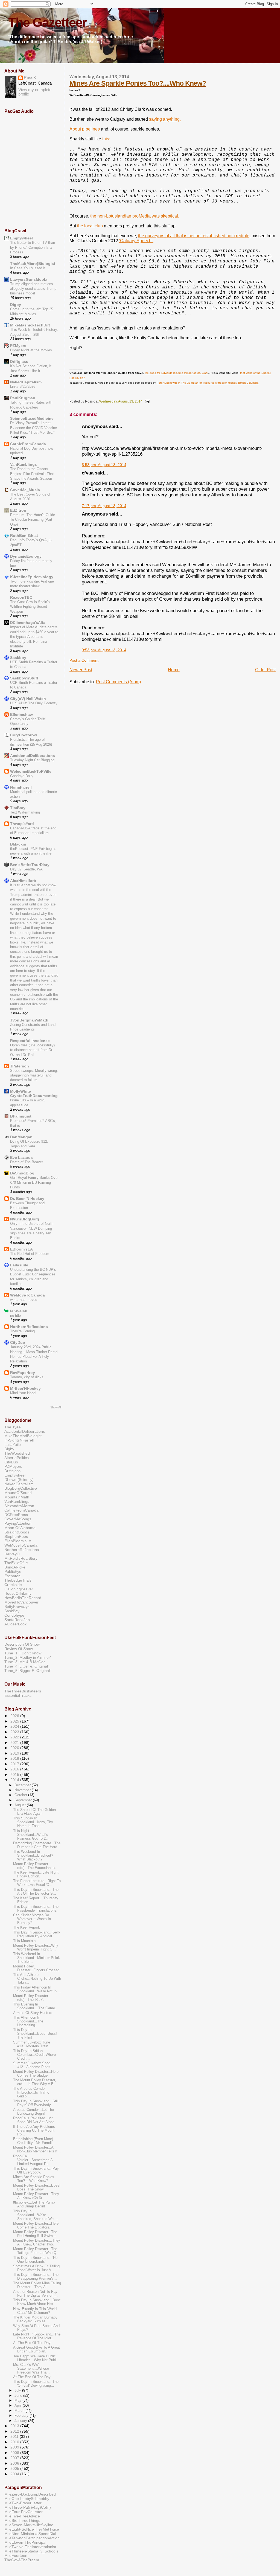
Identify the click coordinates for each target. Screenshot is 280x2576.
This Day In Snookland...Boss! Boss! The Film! (35, 2034)
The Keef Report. (27, 1927)
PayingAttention (18, 1523)
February (22, 2416)
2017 (15, 1764)
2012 (15, 2431)
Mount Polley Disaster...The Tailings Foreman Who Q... (36, 2251)
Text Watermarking (25, 812)
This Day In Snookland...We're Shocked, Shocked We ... (36, 2215)
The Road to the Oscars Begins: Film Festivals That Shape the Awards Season (32, 474)
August (21, 1805)
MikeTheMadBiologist (23, 1436)
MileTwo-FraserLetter (23, 2503)
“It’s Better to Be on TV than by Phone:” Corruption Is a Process (33, 247)
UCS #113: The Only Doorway (34, 703)
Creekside (13, 1585)
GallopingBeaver (19, 1589)
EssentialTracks (18, 1695)
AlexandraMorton (19, 1506)
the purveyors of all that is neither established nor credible (194, 236)
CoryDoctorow (24, 735)
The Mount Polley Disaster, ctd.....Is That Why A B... (35, 2082)
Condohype (14, 1615)
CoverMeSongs (18, 1519)
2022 (15, 1737)
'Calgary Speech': (136, 241)
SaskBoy (12, 1611)
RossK (30, 78)
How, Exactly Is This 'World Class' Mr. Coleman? (35, 2311)
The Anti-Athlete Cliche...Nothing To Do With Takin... (37, 1979)
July (18, 2390)
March (20, 2411)
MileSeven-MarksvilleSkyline (29, 2525)
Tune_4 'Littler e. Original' (27, 1666)
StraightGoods (17, 1532)
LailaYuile (19, 1265)
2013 (15, 2426)
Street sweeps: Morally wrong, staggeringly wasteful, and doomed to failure (34, 1075)
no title (15, 1316)
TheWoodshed (17, 1453)
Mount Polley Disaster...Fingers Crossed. (37, 1968)
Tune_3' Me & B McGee (25, 1662)
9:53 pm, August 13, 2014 (104, 650)
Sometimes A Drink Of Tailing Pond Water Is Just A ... (36, 2268)
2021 (15, 1743)
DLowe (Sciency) (19, 1480)
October (21, 1795)
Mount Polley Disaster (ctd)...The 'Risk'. (31, 1998)
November (23, 1790)
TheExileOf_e (16, 1563)
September (24, 1800)
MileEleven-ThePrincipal (25, 2542)
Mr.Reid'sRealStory (21, 1558)
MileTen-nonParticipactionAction (32, 2538)
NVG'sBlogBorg (25, 1219)
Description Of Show (22, 1644)
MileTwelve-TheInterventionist (30, 2547)
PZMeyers (13, 1466)
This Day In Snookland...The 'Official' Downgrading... (36, 2384)
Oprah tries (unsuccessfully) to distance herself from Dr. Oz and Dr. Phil (32, 1050)
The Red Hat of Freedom (30, 1254)
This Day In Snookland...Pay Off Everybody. (36, 2170)
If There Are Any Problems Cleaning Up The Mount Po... (34, 2131)
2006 (15, 2463)
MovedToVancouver (21, 1602)
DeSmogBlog (22, 1173)
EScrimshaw (21, 714)
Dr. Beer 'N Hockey (27, 1199)
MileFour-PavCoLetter (24, 2512)
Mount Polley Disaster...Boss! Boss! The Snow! (37, 2187)
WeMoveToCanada (27, 1295)
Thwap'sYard (22, 824)
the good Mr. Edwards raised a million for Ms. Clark (176, 373)
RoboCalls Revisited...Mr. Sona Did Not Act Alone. (34, 2120)
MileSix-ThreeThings (22, 2520)
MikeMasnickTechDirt (30, 325)
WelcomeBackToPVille (31, 771)
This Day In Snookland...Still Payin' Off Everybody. (36, 2103)
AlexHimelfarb (23, 881)
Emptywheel (21, 238)
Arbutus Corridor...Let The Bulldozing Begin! (33, 2112)
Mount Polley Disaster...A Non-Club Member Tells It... (37, 2149)
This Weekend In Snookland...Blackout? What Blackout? (33, 1856)
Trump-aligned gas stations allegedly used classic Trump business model (33, 289)
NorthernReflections (29, 1327)
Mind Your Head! (23, 1393)
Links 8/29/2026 (23, 387)
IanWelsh (19, 1311)
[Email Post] (147, 401)
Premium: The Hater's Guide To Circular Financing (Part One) (33, 520)
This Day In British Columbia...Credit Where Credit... (34, 2055)
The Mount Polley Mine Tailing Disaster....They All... (37, 2285)
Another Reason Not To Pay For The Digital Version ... (35, 2294)
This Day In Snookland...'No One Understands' (35, 2260)
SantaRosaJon (17, 1620)
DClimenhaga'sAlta (28, 623)
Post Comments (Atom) (118, 682)
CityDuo (18, 1342)
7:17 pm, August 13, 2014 (104, 506)
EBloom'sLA (21, 1249)
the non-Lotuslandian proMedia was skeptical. (134, 216)
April (19, 2405)
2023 (15, 1732)
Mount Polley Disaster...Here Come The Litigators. (36, 2225)
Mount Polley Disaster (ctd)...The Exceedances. (35, 1866)
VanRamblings (24, 464)
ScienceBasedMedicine (32, 418)
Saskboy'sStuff (24, 678)
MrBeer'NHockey (25, 1388)
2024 (15, 1726)
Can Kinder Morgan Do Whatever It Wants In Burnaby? (32, 1919)
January (21, 2421)
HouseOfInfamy (18, 1593)
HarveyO (12, 1554)
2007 (15, 2458)
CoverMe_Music (25, 490)
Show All (56, 1407)
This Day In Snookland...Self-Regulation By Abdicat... (37, 1934)
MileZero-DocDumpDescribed (30, 2494)
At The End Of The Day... (33, 2343)
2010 (15, 2442)
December (23, 1785)
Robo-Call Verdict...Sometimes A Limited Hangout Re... (33, 2160)
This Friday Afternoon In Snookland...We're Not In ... (37, 1989)
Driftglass (19, 361)
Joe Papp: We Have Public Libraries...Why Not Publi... (37, 2358)
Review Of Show (19, 1649)
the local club (90, 226)
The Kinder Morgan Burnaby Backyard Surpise (35, 2319)
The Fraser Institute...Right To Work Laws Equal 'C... (37, 1883)
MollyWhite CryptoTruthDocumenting (34, 1093)
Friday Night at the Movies (31, 350)
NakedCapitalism (26, 382)
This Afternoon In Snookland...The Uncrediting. (28, 2021)
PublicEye (13, 1571)
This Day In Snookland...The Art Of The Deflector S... (36, 1892)
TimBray (18, 808)
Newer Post (81, 670)
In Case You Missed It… (30, 268)
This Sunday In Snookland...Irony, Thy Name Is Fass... (33, 1822)
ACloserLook (15, 1624)
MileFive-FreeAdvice (22, 2516)
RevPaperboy (23, 1373)
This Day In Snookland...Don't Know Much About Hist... (37, 2302)
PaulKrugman (23, 398)
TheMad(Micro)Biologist (33, 264)
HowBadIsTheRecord (23, 1598)
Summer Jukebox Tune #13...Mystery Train (32, 2044)
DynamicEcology (26, 556)
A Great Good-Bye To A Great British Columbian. (37, 2349)
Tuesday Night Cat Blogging (32, 760)
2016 (15, 1769)
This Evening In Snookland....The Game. (35, 2006)
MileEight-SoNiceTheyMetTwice (32, 2529)
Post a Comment (84, 660)
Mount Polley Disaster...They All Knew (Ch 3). (36, 2196)
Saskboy (18, 658)
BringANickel (15, 1567)
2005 (15, 2468)
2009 (15, 2447)
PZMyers (18, 346)
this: (106, 139)
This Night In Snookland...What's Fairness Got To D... (31, 1835)
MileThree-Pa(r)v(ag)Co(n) (28, 2507)
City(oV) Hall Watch (28, 699)
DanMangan (21, 1137)
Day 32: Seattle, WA (26, 869)
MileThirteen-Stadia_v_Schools (31, 2551)
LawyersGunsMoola (29, 279)
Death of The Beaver (27, 1162)
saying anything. (165, 119)
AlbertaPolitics (17, 1458)
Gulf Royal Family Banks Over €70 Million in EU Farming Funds (34, 1182)
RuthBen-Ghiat (24, 536)
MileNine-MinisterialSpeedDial (30, 2534)
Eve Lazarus (21, 1157)
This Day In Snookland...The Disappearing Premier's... (36, 2277)
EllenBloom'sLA (18, 1541)
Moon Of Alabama (20, 1528)
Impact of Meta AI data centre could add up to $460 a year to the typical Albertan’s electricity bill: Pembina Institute (34, 637)
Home (174, 670)
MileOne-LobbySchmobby (27, 2499)
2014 (15, 1780)
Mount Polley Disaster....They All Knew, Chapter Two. (37, 2242)
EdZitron (18, 510)
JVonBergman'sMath (29, 1020)
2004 (15, 2474)
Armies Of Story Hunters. (33, 2013)
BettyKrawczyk (17, 1607)
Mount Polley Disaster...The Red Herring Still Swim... (35, 2234)
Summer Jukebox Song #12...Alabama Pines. (32, 2065)
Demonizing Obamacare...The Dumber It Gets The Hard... (37, 1845)
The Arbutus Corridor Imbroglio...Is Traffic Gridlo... (31, 2092)
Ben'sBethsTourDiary (30, 865)
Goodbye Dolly (22, 776)
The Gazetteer (47, 22)
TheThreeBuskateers (23, 1691)
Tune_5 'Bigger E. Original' (27, 1671)
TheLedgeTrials (18, 1580)
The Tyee (13, 1427)
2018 (15, 1758)
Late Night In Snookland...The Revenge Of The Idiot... (37, 2336)
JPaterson (20, 1066)
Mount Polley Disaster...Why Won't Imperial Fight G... (36, 1947)
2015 (15, 1775)
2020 (15, 1748)
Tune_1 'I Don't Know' (23, 1653)
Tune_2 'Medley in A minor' (28, 1657)
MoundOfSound (18, 1493)
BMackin (18, 844)
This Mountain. (25, 1941)
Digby (16, 305)
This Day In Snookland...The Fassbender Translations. (36, 1909)
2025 (15, 1721)
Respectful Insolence (30, 1041)
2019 (15, 1753)
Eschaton (12, 1576)
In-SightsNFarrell (19, 1440)
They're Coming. (23, 1331)
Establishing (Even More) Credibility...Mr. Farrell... (34, 2141)
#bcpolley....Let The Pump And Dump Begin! (34, 2204)
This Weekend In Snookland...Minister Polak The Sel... (37, 1958)
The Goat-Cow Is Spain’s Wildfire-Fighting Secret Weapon (30, 607)
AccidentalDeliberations (33, 756)
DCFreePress (16, 1515)
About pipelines (85, 129)
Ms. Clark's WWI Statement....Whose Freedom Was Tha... (31, 2369)
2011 (15, 2436)
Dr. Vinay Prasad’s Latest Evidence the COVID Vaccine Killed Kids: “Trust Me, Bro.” (33, 428)
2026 (15, 1716)
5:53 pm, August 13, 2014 (104, 465)
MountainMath (17, 1497)
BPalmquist (21, 1116)
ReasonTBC (21, 597)
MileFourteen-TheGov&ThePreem (22, 2558)
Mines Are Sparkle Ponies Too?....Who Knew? (138, 83)
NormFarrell (21, 787)
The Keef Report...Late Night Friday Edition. (36, 1874)
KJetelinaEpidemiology (32, 577)
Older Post (265, 670)
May (18, 2400)
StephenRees (16, 1536)
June (19, 2396)
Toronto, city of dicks (27, 1377)
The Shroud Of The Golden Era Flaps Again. (34, 1812)
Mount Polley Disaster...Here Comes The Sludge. (36, 2074)
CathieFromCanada (28, 444)
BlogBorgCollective (21, 1488)
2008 (15, 2453)
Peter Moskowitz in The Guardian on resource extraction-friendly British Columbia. (208, 383)
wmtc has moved (24, 1300)
